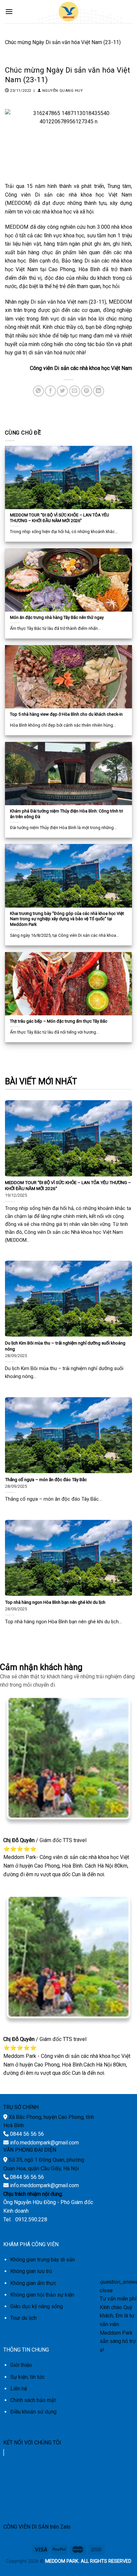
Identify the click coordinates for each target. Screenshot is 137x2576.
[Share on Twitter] (62, 391)
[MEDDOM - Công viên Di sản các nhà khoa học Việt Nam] (69, 12)
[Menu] (9, 11)
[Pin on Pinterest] (87, 391)
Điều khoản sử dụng (33, 2412)
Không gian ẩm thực (33, 2283)
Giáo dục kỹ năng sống (37, 2306)
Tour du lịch (23, 2318)
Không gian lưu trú (31, 2271)
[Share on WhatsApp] (38, 391)
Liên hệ (19, 2389)
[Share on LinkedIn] (99, 391)
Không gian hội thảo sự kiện (42, 2295)
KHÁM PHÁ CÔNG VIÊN (31, 2244)
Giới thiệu (21, 2365)
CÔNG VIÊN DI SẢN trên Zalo (37, 2527)
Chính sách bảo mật (33, 2400)
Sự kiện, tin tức (27, 2377)
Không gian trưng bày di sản (43, 2260)
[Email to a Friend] (75, 391)
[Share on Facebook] (50, 391)
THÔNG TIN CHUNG (26, 2350)
